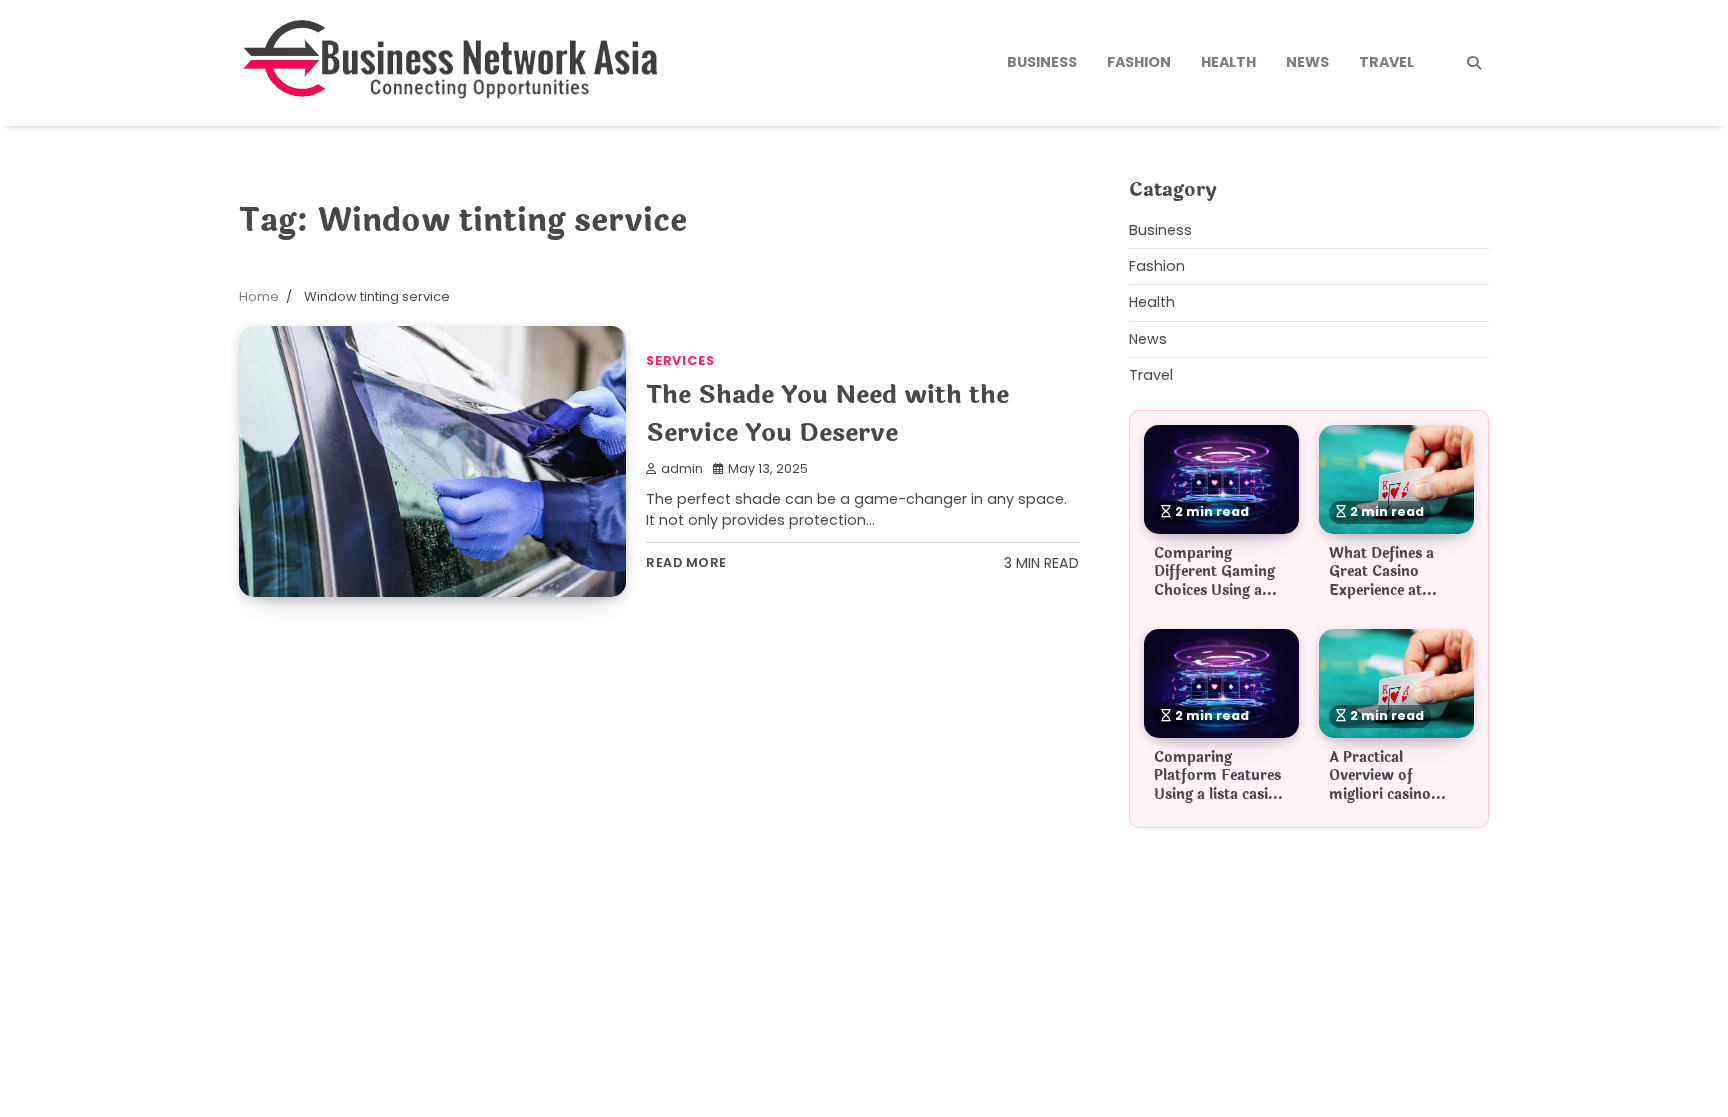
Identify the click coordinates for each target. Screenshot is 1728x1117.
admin (682, 468)
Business (1042, 62)
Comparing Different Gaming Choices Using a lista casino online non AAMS (1215, 590)
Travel (1386, 62)
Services (680, 360)
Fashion (1139, 62)
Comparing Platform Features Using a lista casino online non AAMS (1220, 785)
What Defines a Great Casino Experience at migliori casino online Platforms (1387, 590)
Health (1228, 62)
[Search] (1474, 63)
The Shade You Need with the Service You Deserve (827, 413)
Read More (686, 562)
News (1307, 62)
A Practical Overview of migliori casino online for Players (1390, 785)
